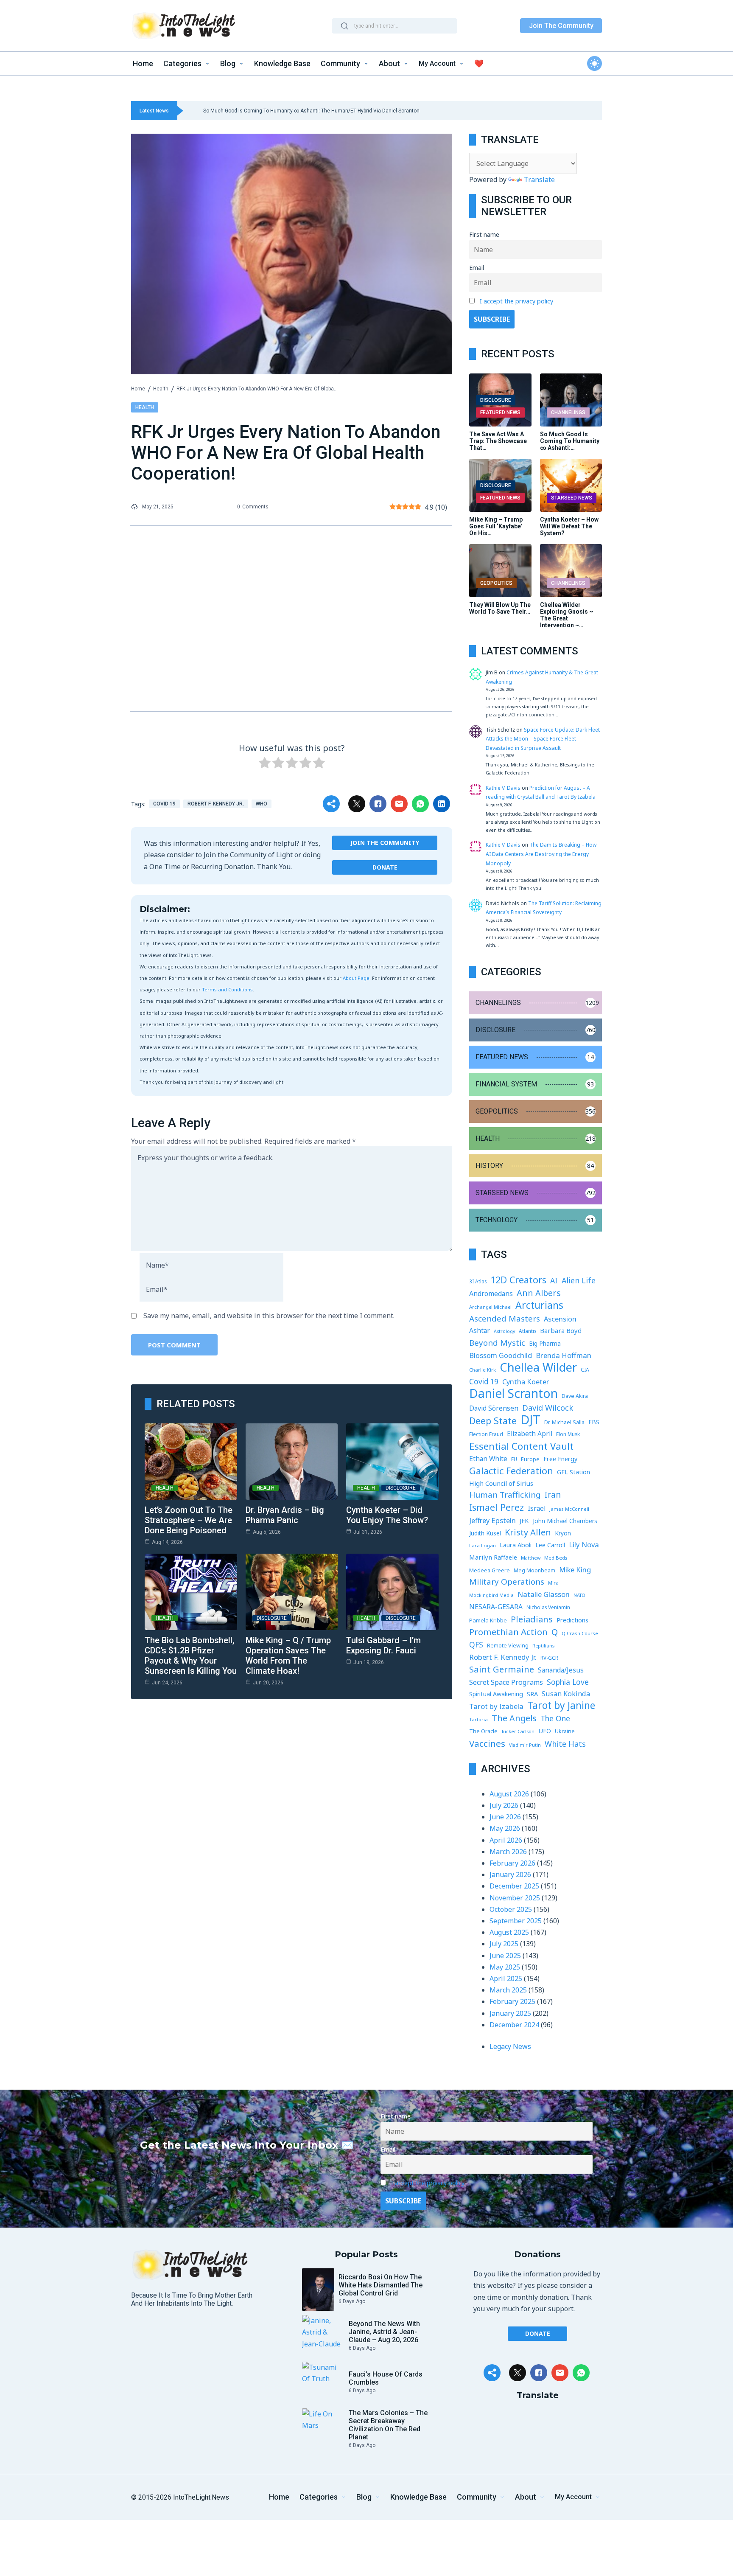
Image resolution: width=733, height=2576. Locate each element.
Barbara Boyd (561, 1330)
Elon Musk (568, 1434)
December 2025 (514, 1886)
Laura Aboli (516, 1545)
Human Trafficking (505, 1495)
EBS (594, 1422)
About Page (356, 978)
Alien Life (579, 1280)
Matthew (531, 1558)
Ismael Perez (497, 1507)
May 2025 (505, 1967)
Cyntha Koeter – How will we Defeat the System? (569, 526)
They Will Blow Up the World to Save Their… (500, 608)
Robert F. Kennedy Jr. (216, 804)
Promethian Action (508, 1632)
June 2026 (505, 1817)
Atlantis (527, 1331)
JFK (524, 1521)
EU (514, 1459)
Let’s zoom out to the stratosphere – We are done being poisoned (189, 1520)
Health (161, 389)
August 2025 (509, 1932)
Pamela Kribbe (488, 1620)
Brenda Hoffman (564, 1355)
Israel (537, 1508)
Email (477, 268)
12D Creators (518, 1280)
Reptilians (543, 1646)
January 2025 (510, 2013)
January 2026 (510, 1874)
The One (555, 1718)
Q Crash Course (580, 1633)
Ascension (560, 1319)
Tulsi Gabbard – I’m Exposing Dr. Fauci (383, 1645)
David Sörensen (494, 1408)
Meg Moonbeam (534, 1570)
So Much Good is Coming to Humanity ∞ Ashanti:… (570, 441)
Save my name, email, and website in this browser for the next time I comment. (269, 1316)
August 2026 (509, 1794)
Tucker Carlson (518, 1731)
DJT (530, 1420)
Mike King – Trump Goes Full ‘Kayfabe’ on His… (496, 526)
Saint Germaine (502, 1669)
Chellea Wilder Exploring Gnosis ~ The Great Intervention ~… (567, 615)
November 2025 (515, 1898)
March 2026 (508, 1852)
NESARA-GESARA (496, 1607)
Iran (553, 1495)
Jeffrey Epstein (492, 1520)
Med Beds (556, 1558)
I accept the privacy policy (516, 301)
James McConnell (569, 1509)
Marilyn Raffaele (493, 1557)
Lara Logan (483, 1545)
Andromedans (491, 1294)
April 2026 (506, 1840)
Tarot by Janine (561, 1705)
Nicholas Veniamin (548, 1607)
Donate (385, 867)
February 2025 (512, 2001)
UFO (545, 1731)
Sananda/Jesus (561, 1670)
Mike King (575, 1570)
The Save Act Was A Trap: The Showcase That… (498, 441)
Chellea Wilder (538, 1367)
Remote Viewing (508, 1646)
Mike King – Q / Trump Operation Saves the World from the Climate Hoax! (288, 1656)
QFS (476, 1644)
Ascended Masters (505, 1319)
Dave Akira (575, 1396)
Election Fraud (486, 1434)
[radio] (265, 764)
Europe (530, 1459)
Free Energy (560, 1459)
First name (484, 234)
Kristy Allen (528, 1532)
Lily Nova (584, 1545)
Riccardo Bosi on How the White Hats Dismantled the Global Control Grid (380, 2285)
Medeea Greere (490, 1570)
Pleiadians (532, 1619)
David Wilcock (548, 1407)
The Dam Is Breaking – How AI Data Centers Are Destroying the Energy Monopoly (541, 854)
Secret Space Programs (506, 1682)
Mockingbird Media (491, 1595)
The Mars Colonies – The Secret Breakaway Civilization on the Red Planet (388, 2425)
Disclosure (401, 1488)
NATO (579, 1595)
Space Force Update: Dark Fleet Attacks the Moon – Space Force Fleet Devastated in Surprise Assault (543, 739)
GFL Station (574, 1472)
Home (138, 389)
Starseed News (572, 498)
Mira (553, 1583)
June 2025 (505, 1956)
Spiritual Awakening (496, 1694)
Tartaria (478, 1719)
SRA (532, 1694)
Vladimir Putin (525, 1745)
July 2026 (504, 1805)
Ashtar (480, 1330)
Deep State (493, 1421)
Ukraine (565, 1731)
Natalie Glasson (544, 1594)
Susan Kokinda (566, 1694)
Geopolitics (496, 583)
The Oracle (483, 1731)
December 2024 (514, 2025)
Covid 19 (164, 804)
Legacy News (510, 2046)
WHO (262, 804)
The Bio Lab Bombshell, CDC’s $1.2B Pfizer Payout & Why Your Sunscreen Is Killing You (191, 1656)
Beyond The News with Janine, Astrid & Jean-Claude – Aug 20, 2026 (384, 2332)
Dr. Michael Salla (564, 1422)
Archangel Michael (490, 1307)
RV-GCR (549, 1658)
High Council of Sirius (501, 1483)
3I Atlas (478, 1281)
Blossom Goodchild (501, 1355)
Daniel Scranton (513, 1393)
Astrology (504, 1331)
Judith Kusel (485, 1533)
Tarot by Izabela (496, 1706)
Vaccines (487, 1744)
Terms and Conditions (227, 989)
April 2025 (506, 1978)
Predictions (572, 1620)
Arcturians (539, 1305)
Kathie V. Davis (503, 788)
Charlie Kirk (483, 1370)
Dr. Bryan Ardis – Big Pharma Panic (285, 1515)
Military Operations (507, 1582)
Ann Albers (539, 1293)
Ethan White (488, 1459)
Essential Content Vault (521, 1446)
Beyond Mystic (497, 1343)
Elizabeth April (530, 1434)
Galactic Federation (511, 1471)
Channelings (568, 412)
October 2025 (511, 1909)
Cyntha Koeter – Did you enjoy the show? (387, 1515)
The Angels (514, 1718)
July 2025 (504, 1944)
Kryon (563, 1533)
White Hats (565, 1744)
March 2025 (508, 1990)
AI (554, 1280)
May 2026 (505, 1828)
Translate (539, 180)
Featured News (500, 412)
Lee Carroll (550, 1545)
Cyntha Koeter (526, 1382)
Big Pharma (545, 1344)
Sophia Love (568, 1682)
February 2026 (512, 1863)
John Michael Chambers (565, 1521)
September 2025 (516, 1921)
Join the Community (385, 843)
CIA (585, 1370)
